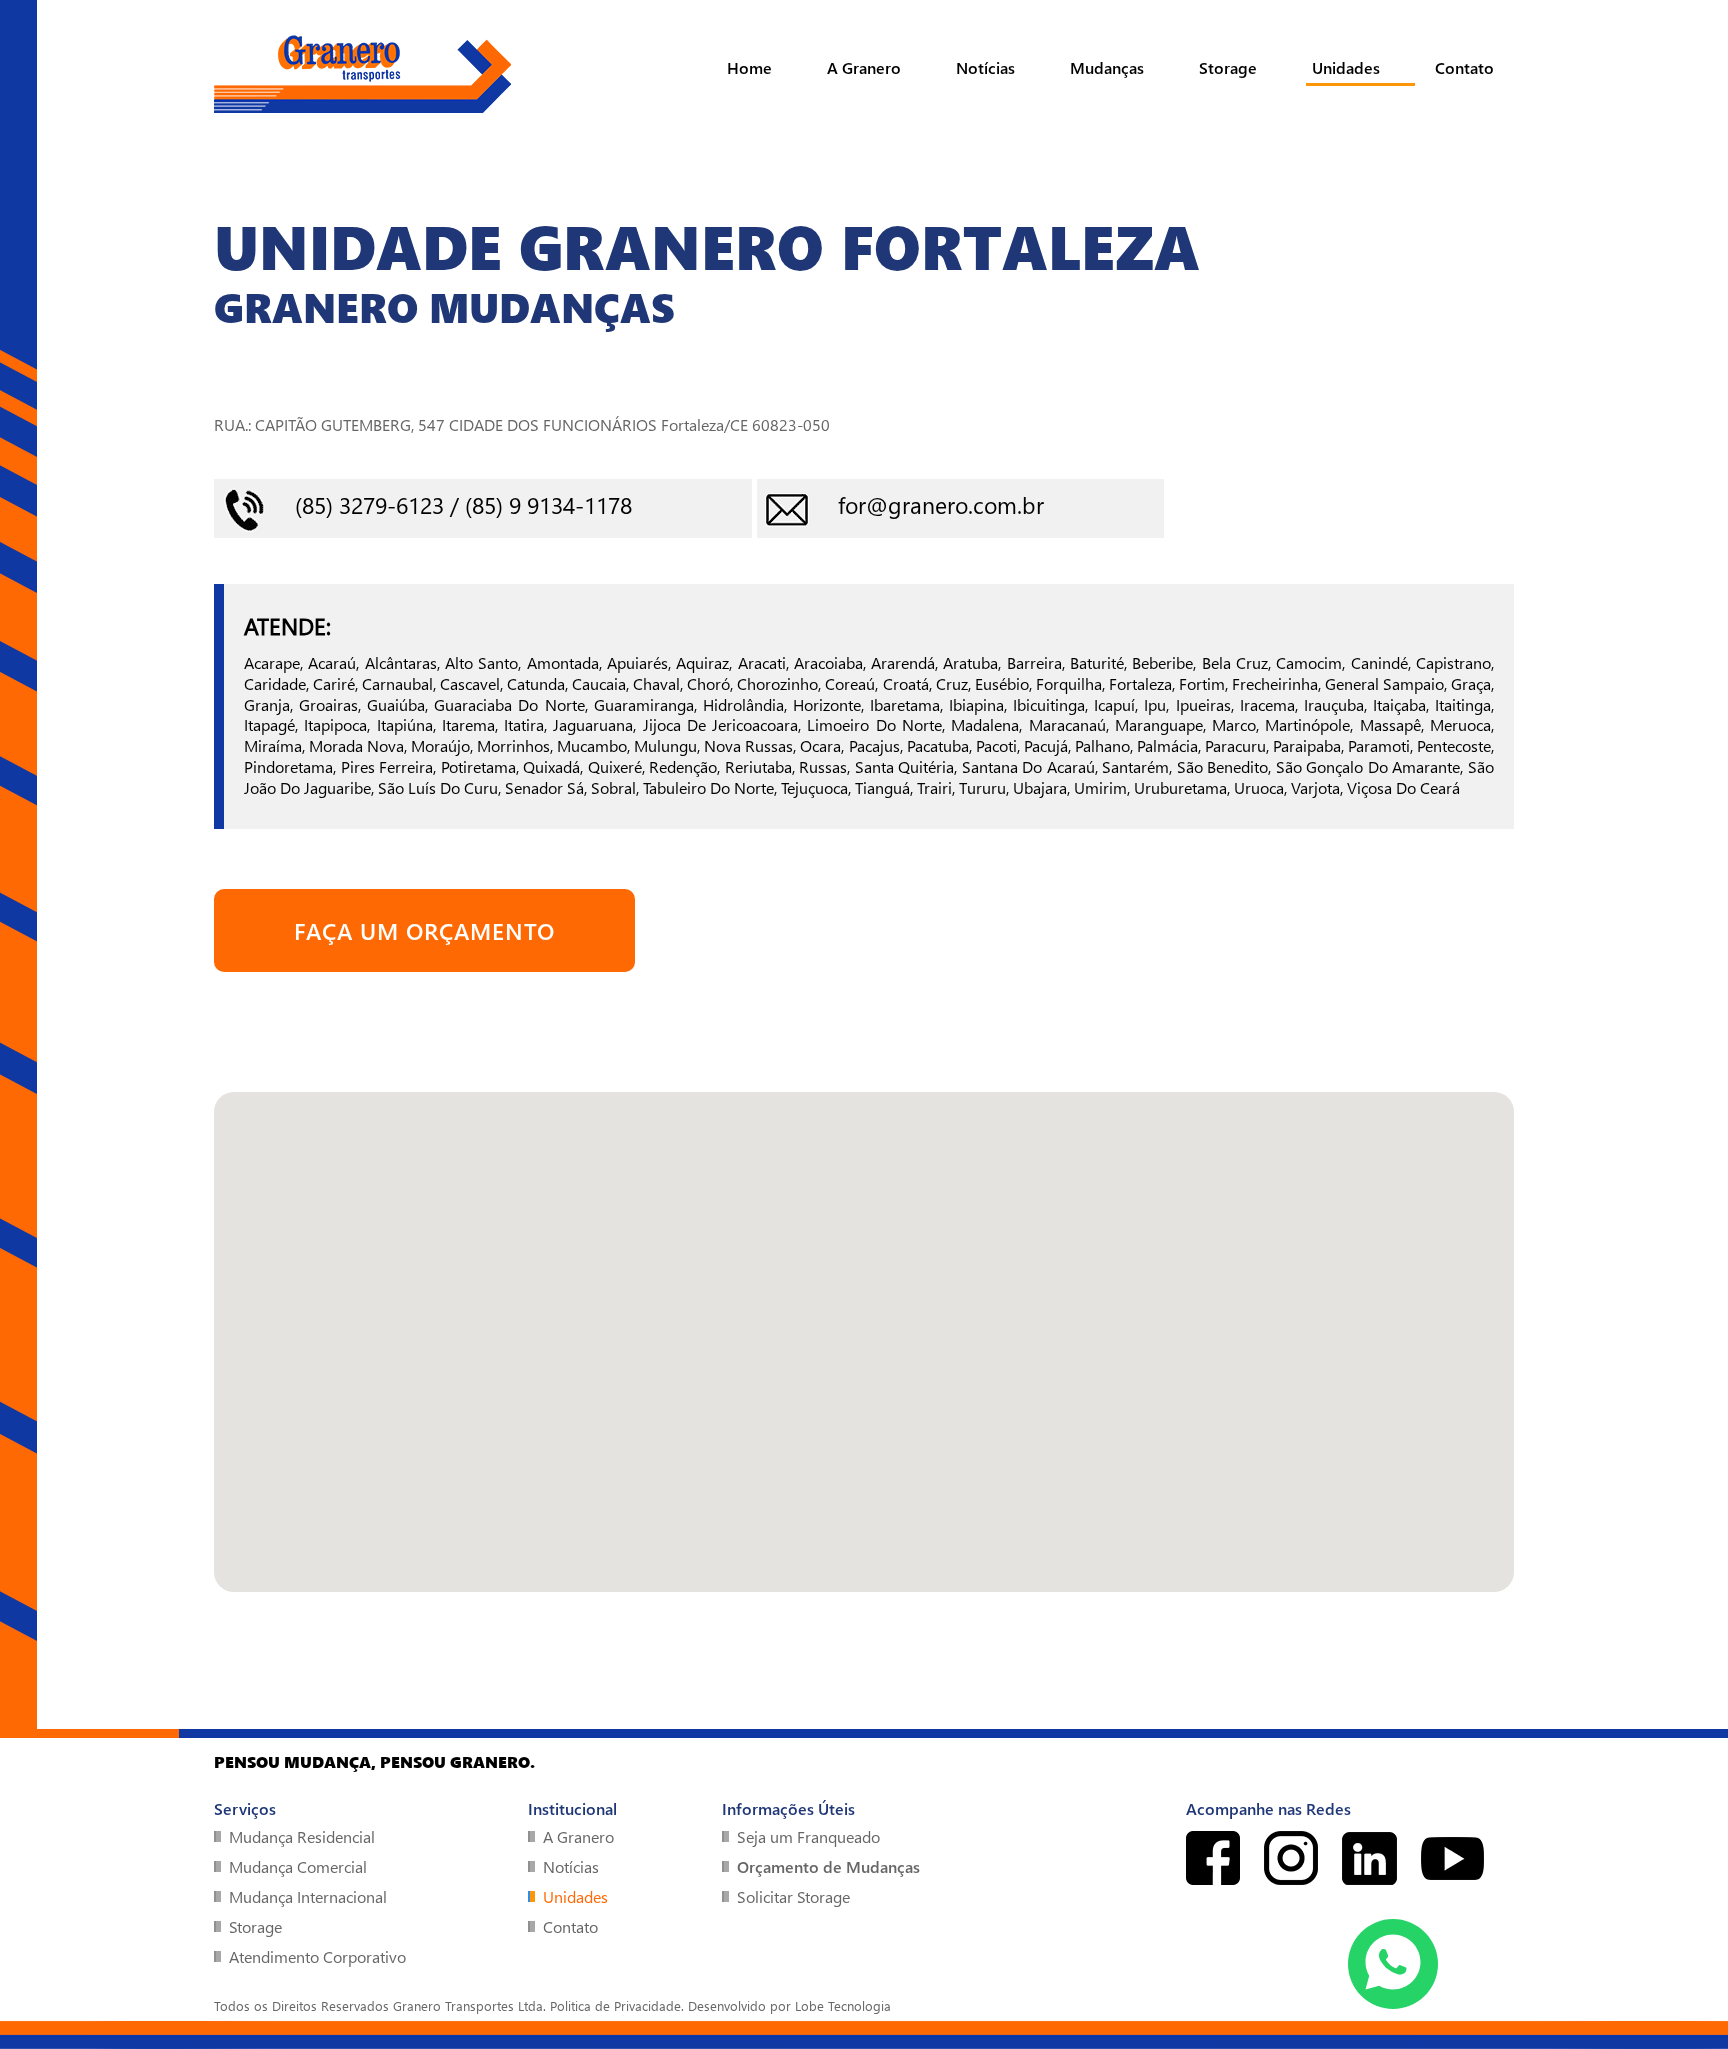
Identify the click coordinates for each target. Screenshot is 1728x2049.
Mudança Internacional (308, 1896)
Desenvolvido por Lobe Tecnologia (789, 2005)
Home (749, 67)
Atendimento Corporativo (317, 1956)
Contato (1464, 67)
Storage (1228, 67)
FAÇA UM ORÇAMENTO (424, 930)
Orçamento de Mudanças (828, 1866)
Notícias (985, 67)
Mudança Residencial (302, 1836)
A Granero (864, 67)
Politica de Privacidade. (617, 2005)
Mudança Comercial (298, 1866)
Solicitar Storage (793, 1896)
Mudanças (1107, 67)
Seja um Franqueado (808, 1836)
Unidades (1346, 67)
